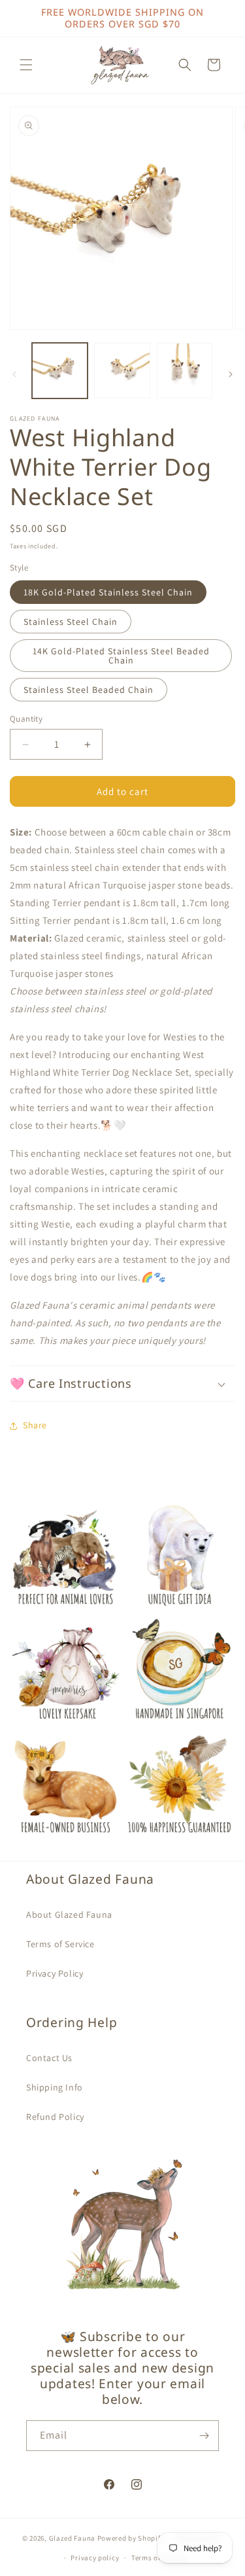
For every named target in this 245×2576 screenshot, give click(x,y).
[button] (26, 65)
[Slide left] (14, 374)
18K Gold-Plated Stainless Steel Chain (108, 592)
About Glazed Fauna (69, 1914)
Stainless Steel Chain (71, 622)
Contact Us (49, 2058)
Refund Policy (55, 2117)
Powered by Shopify (131, 2537)
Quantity (26, 719)
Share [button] (35, 1425)
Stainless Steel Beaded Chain (89, 690)
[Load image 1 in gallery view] (60, 371)
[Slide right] (231, 374)
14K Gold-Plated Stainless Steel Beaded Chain (121, 656)
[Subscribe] (204, 2436)
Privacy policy (95, 2558)
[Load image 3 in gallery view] (185, 371)
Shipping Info (55, 2087)
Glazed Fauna (72, 2537)
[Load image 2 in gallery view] (122, 371)
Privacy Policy (55, 1973)
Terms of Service (60, 1944)
